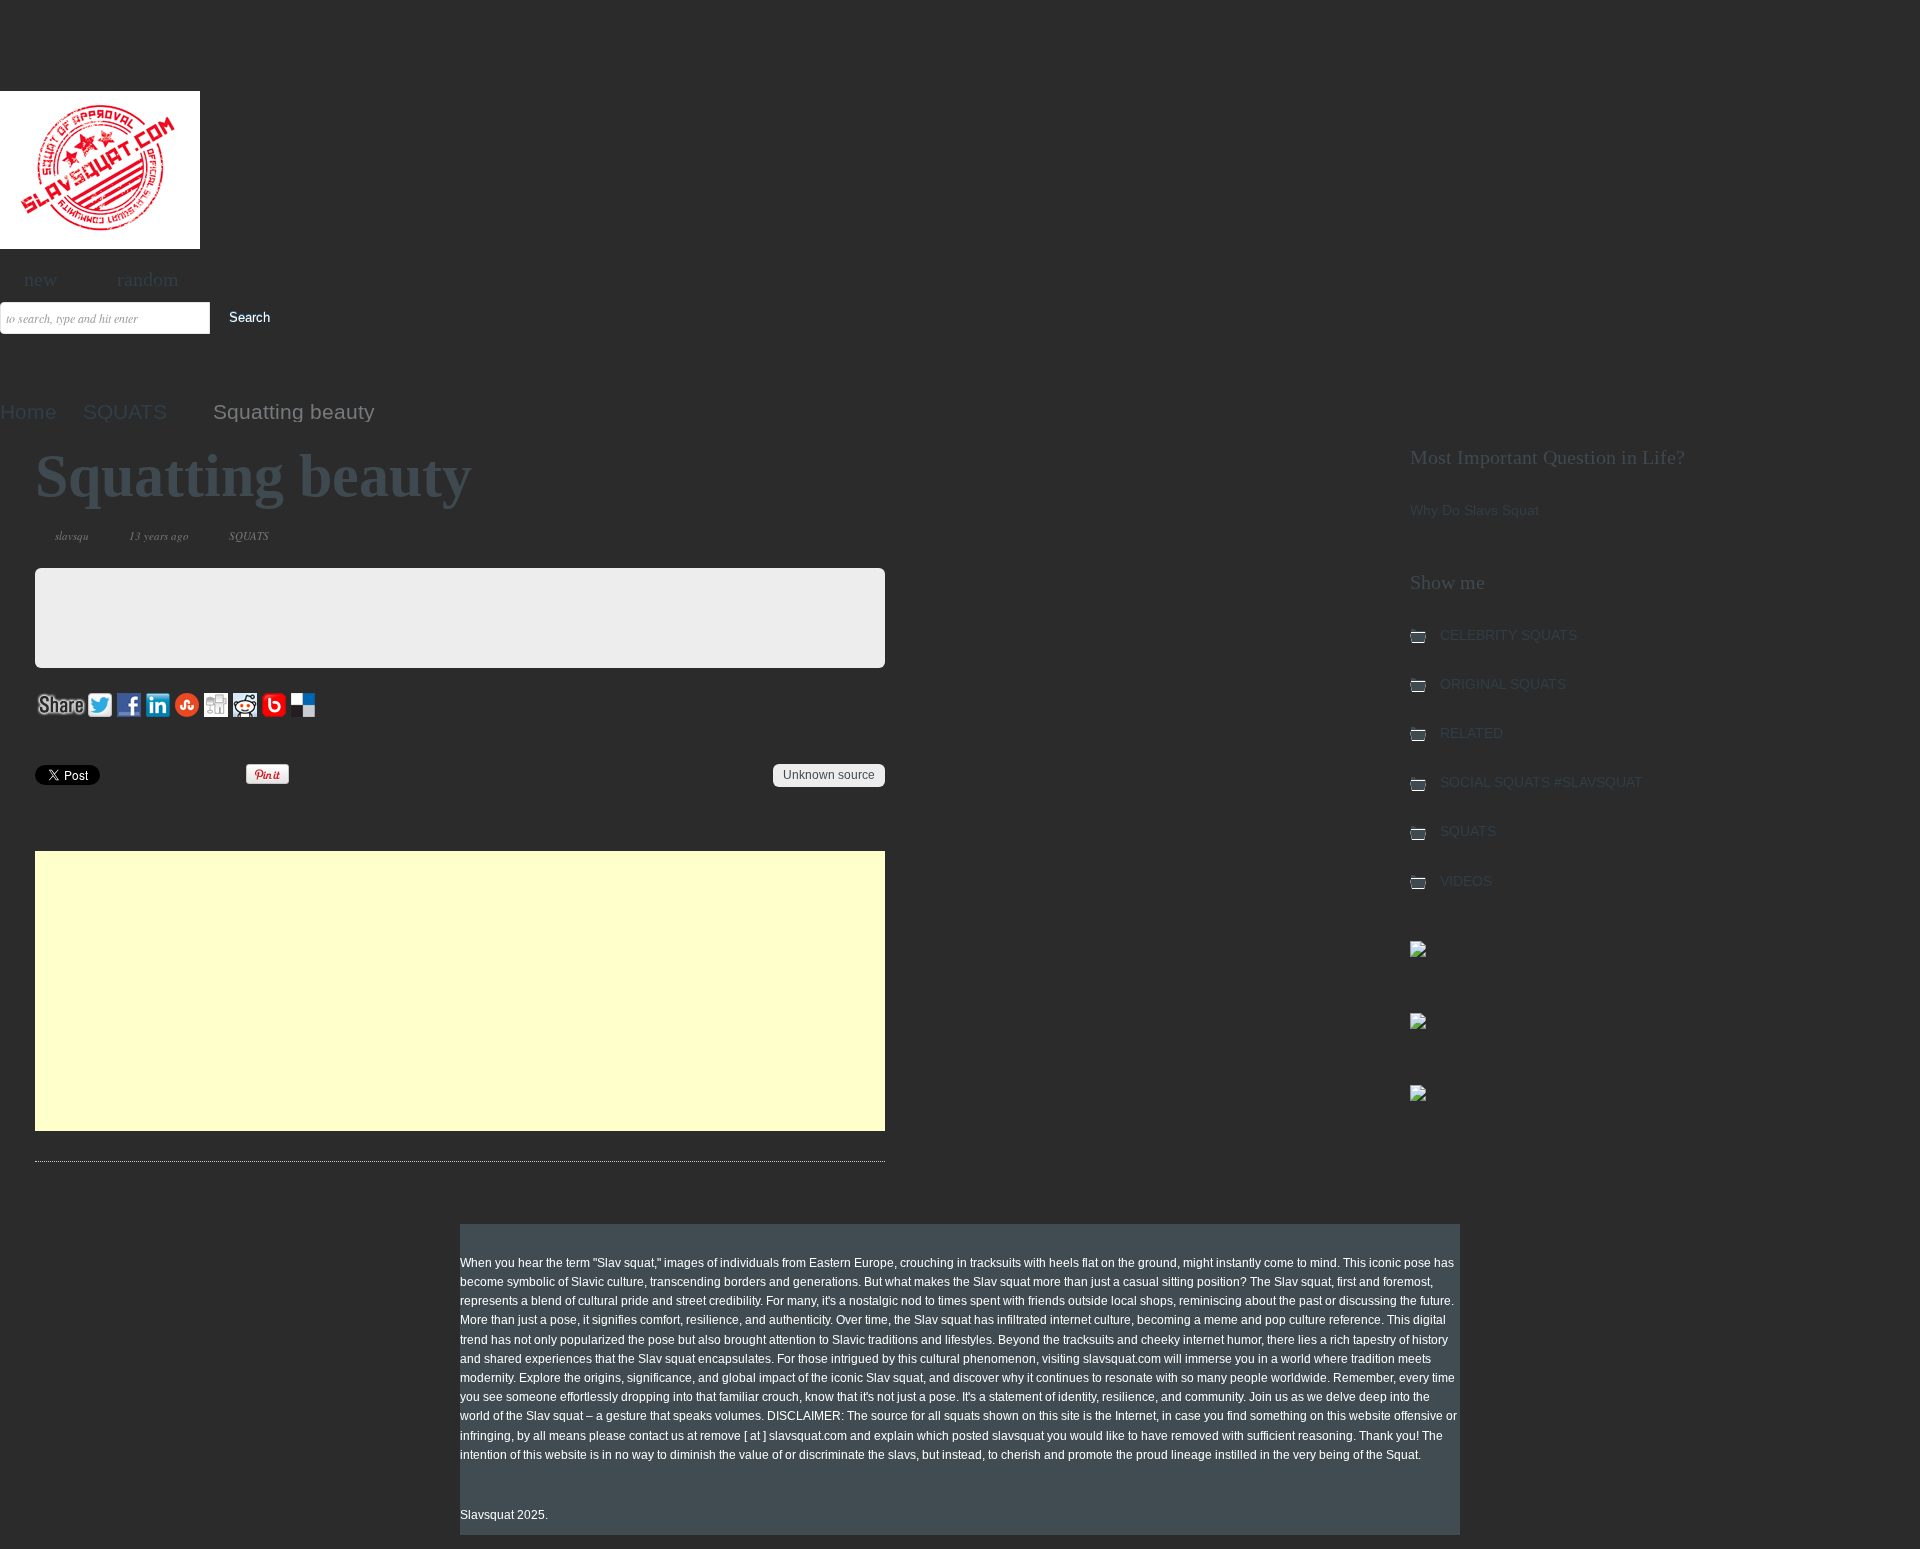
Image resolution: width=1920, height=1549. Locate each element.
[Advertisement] (460, 991)
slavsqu (72, 535)
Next (822, 536)
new (40, 279)
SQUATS (125, 411)
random (148, 279)
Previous (798, 536)
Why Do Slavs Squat (1474, 510)
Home (28, 411)
